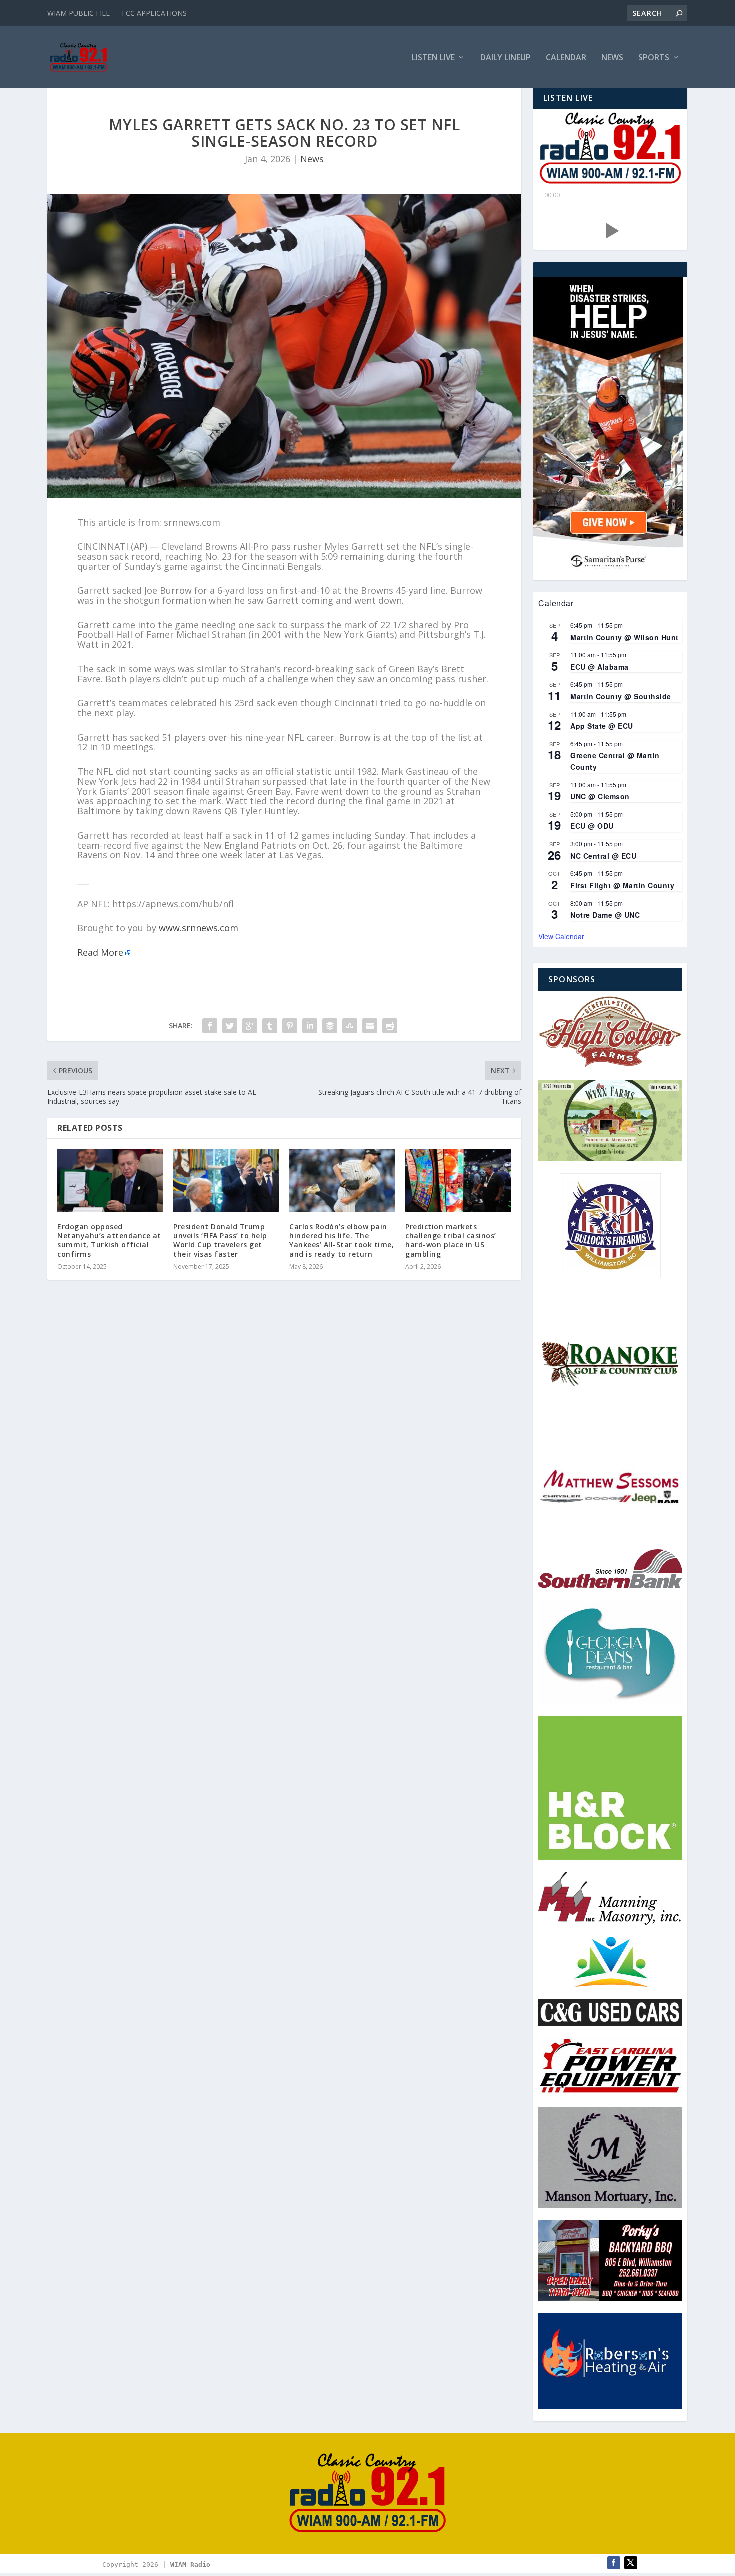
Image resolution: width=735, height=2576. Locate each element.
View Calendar (561, 936)
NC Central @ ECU (603, 856)
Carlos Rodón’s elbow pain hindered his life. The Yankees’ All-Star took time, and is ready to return (342, 1240)
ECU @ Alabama (600, 667)
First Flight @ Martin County (622, 885)
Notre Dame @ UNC (605, 915)
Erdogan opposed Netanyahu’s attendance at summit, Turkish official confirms (109, 1240)
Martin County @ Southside (621, 696)
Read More (100, 952)
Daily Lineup (506, 58)
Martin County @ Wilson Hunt (625, 637)
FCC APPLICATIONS (154, 13)
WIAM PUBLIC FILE (79, 13)
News (612, 58)
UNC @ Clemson (600, 796)
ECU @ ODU (592, 826)
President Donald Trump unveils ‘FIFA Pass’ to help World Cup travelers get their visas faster (220, 1240)
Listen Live (433, 58)
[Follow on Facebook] (614, 2563)
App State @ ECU (602, 726)
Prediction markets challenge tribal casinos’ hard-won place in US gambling (451, 1240)
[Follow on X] (631, 2563)
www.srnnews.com (199, 928)
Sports (654, 58)
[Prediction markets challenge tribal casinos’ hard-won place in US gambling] (458, 1181)
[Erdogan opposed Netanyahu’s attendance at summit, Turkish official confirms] (110, 1181)
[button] (610, 231)
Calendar (566, 58)
